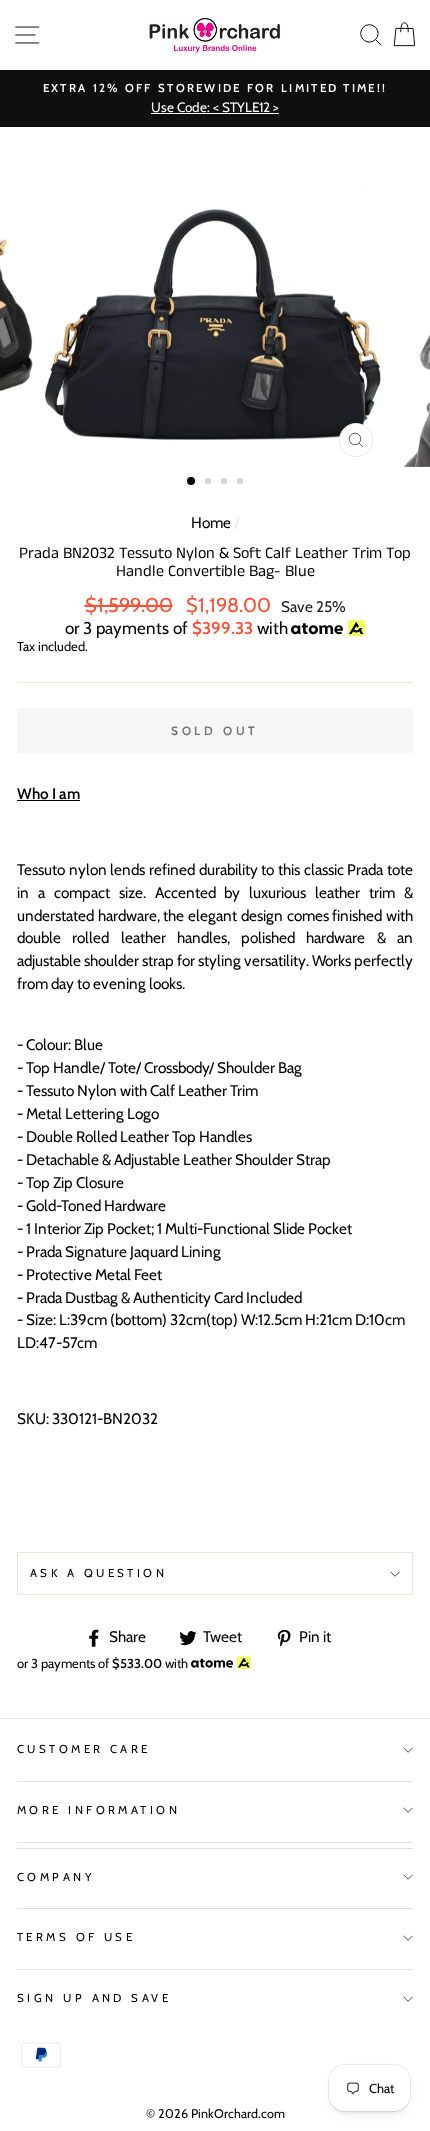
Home (211, 522)
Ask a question (98, 1573)
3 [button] (226, 483)
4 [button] (242, 483)
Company (56, 1877)
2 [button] (210, 483)
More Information (98, 1810)
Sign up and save (94, 1998)
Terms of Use (76, 1937)
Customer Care (84, 1749)
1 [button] (192, 482)
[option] (215, 98)
